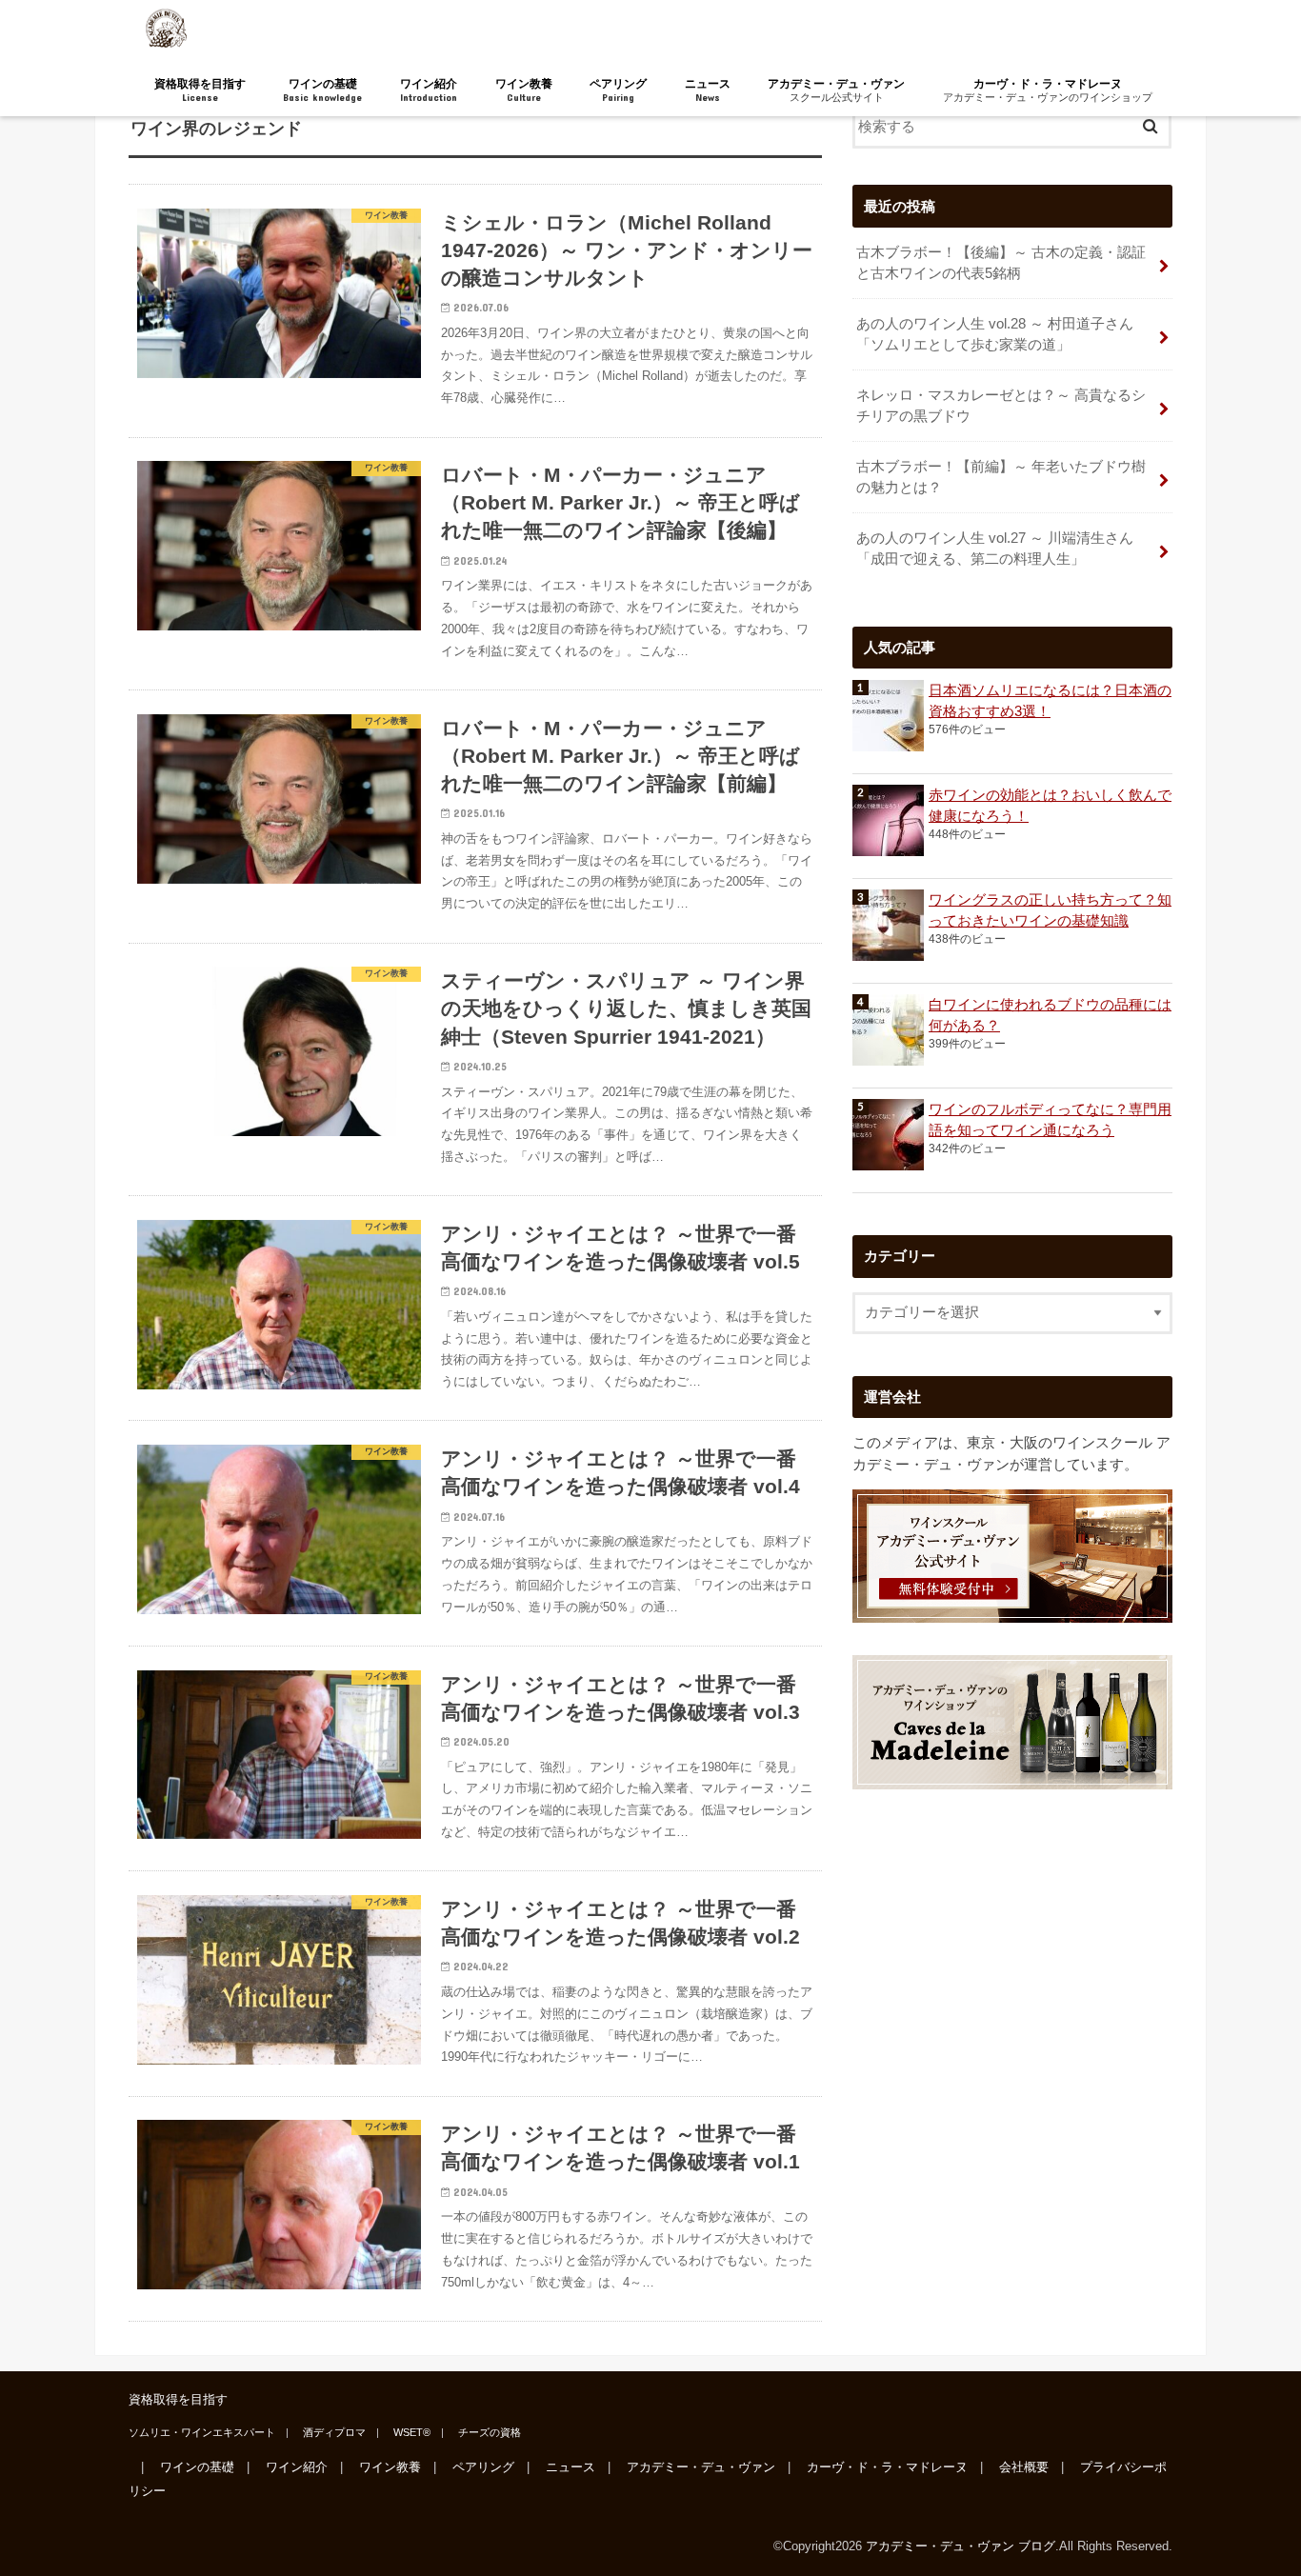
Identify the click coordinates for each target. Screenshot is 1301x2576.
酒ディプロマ (334, 2432)
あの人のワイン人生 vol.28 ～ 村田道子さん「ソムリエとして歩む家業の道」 (995, 334)
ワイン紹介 (429, 90)
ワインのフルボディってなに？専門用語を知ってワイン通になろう (1050, 1120)
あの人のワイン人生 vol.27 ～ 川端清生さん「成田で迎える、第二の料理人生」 (995, 549)
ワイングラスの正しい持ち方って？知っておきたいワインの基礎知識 (1050, 910)
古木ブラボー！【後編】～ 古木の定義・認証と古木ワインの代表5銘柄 (1001, 263)
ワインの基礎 (322, 90)
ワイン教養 (524, 90)
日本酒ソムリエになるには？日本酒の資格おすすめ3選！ (1050, 701)
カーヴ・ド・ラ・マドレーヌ (1048, 90)
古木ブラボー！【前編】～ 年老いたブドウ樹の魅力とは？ (1001, 477)
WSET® (412, 2432)
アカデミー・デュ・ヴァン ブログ (961, 2546)
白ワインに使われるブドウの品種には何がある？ (1050, 1015)
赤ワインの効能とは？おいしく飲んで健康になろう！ (1050, 806)
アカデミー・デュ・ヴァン (836, 90)
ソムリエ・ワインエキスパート (202, 2432)
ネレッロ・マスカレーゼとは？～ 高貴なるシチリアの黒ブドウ (1001, 406)
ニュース (708, 90)
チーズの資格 (490, 2432)
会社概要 (1024, 2467)
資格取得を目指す (200, 90)
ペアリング (618, 90)
